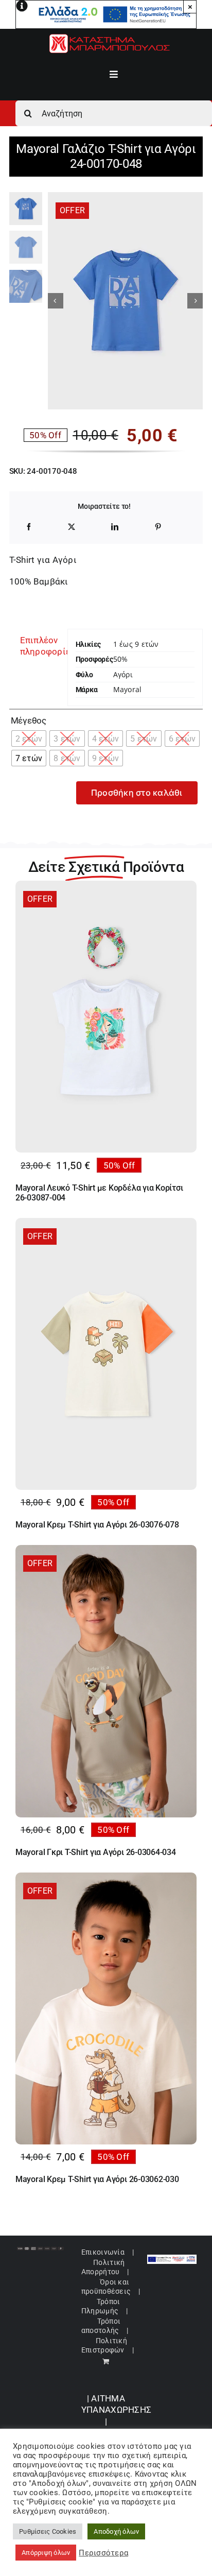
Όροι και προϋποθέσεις (106, 2287)
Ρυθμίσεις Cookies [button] (48, 2531)
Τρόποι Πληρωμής (101, 2306)
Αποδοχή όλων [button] (116, 2531)
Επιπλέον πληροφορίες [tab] (40, 646)
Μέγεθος (29, 720)
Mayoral (127, 689)
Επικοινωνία (103, 2252)
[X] (72, 527)
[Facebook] (29, 527)
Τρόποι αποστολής (101, 2326)
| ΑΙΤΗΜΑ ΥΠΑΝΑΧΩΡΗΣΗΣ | (116, 2410)
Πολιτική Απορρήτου (103, 2267)
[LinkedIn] (115, 527)
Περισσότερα (103, 2553)
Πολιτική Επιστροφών (104, 2345)
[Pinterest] (158, 527)
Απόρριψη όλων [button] (46, 2553)
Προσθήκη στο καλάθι (137, 793)
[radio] (29, 739)
